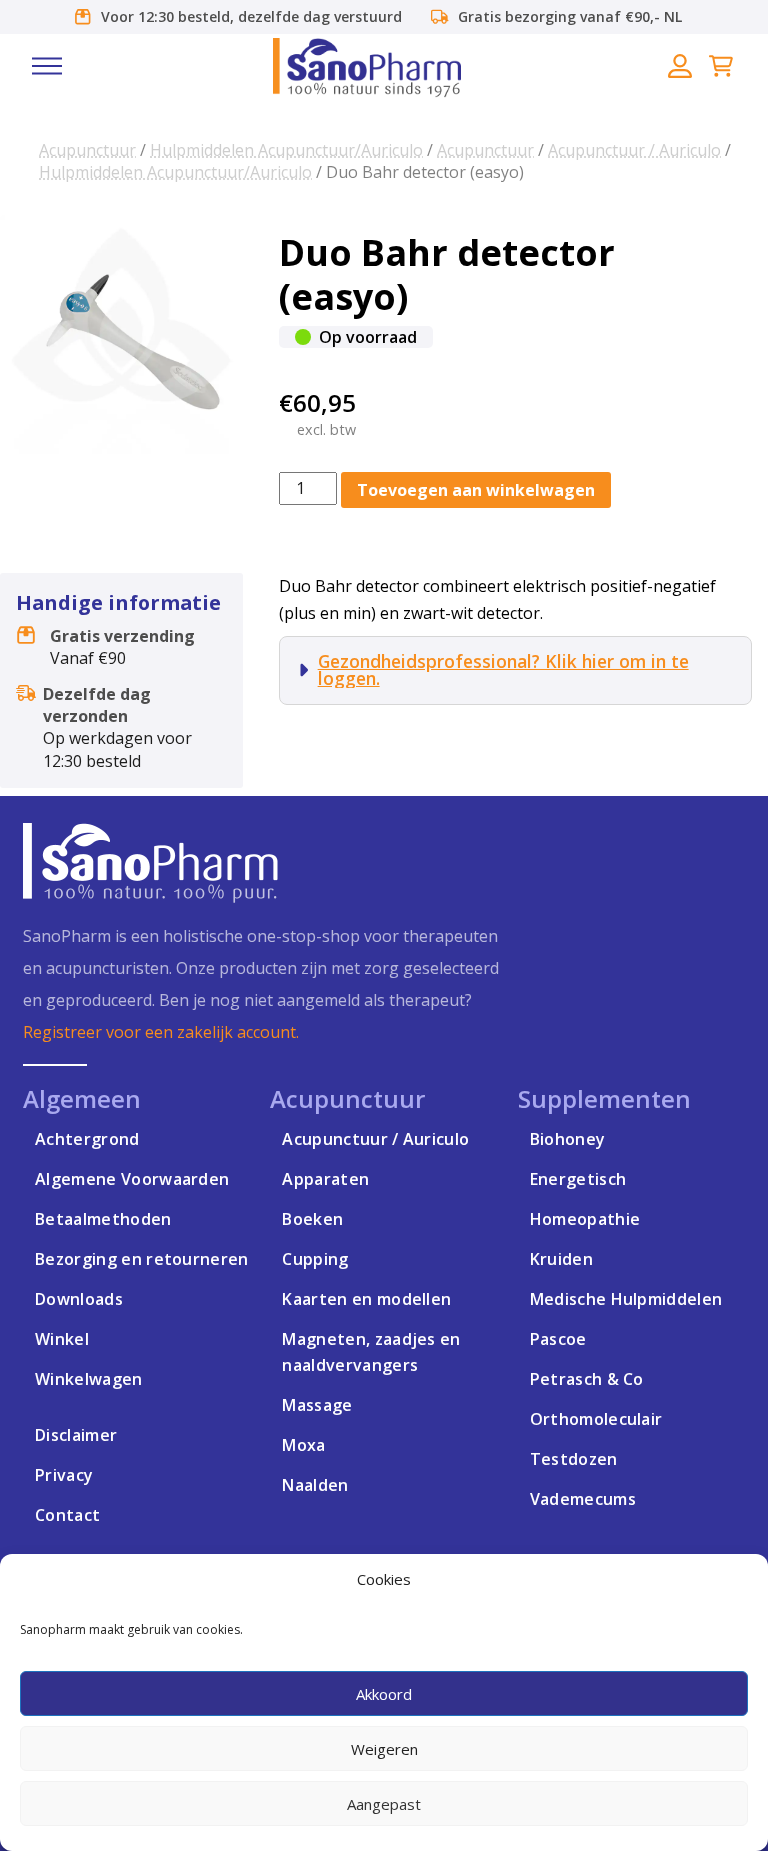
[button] (47, 66)
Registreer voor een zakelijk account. (161, 1032)
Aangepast (384, 1804)
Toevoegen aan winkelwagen (476, 490)
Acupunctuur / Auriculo (634, 150)
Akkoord (384, 1694)
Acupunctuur (87, 150)
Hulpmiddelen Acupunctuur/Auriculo (286, 150)
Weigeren (384, 1749)
